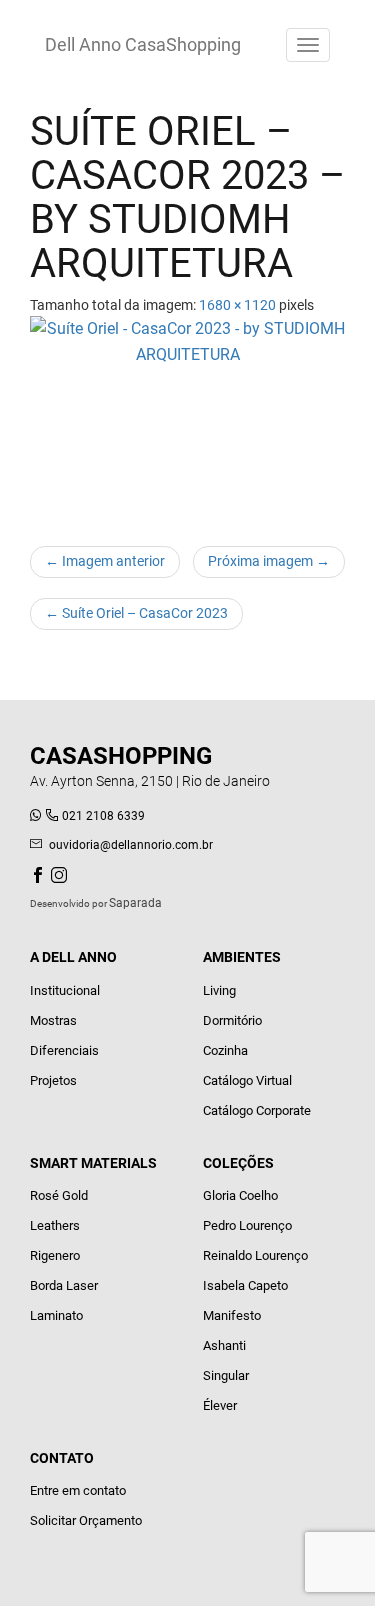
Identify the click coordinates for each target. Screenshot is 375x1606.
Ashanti (224, 1345)
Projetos (53, 1080)
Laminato (56, 1315)
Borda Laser (64, 1285)
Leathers (55, 1225)
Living (219, 990)
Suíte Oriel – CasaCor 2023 (136, 613)
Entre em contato (78, 1490)
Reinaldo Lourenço (255, 1255)
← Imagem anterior (105, 561)
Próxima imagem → (269, 561)
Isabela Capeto (245, 1285)
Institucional (65, 990)
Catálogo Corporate (257, 1110)
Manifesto (232, 1315)
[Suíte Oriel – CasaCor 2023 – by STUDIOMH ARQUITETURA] (187, 421)
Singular (226, 1375)
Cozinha (225, 1050)
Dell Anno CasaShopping (143, 44)
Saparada (135, 903)
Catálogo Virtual (247, 1080)
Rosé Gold (59, 1195)
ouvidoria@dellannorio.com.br (131, 845)
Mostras (53, 1020)
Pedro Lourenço (247, 1225)
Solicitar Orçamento (86, 1520)
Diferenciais (64, 1050)
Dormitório (232, 1020)
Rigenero (55, 1255)
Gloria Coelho (240, 1195)
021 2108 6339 (103, 816)
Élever (220, 1405)
